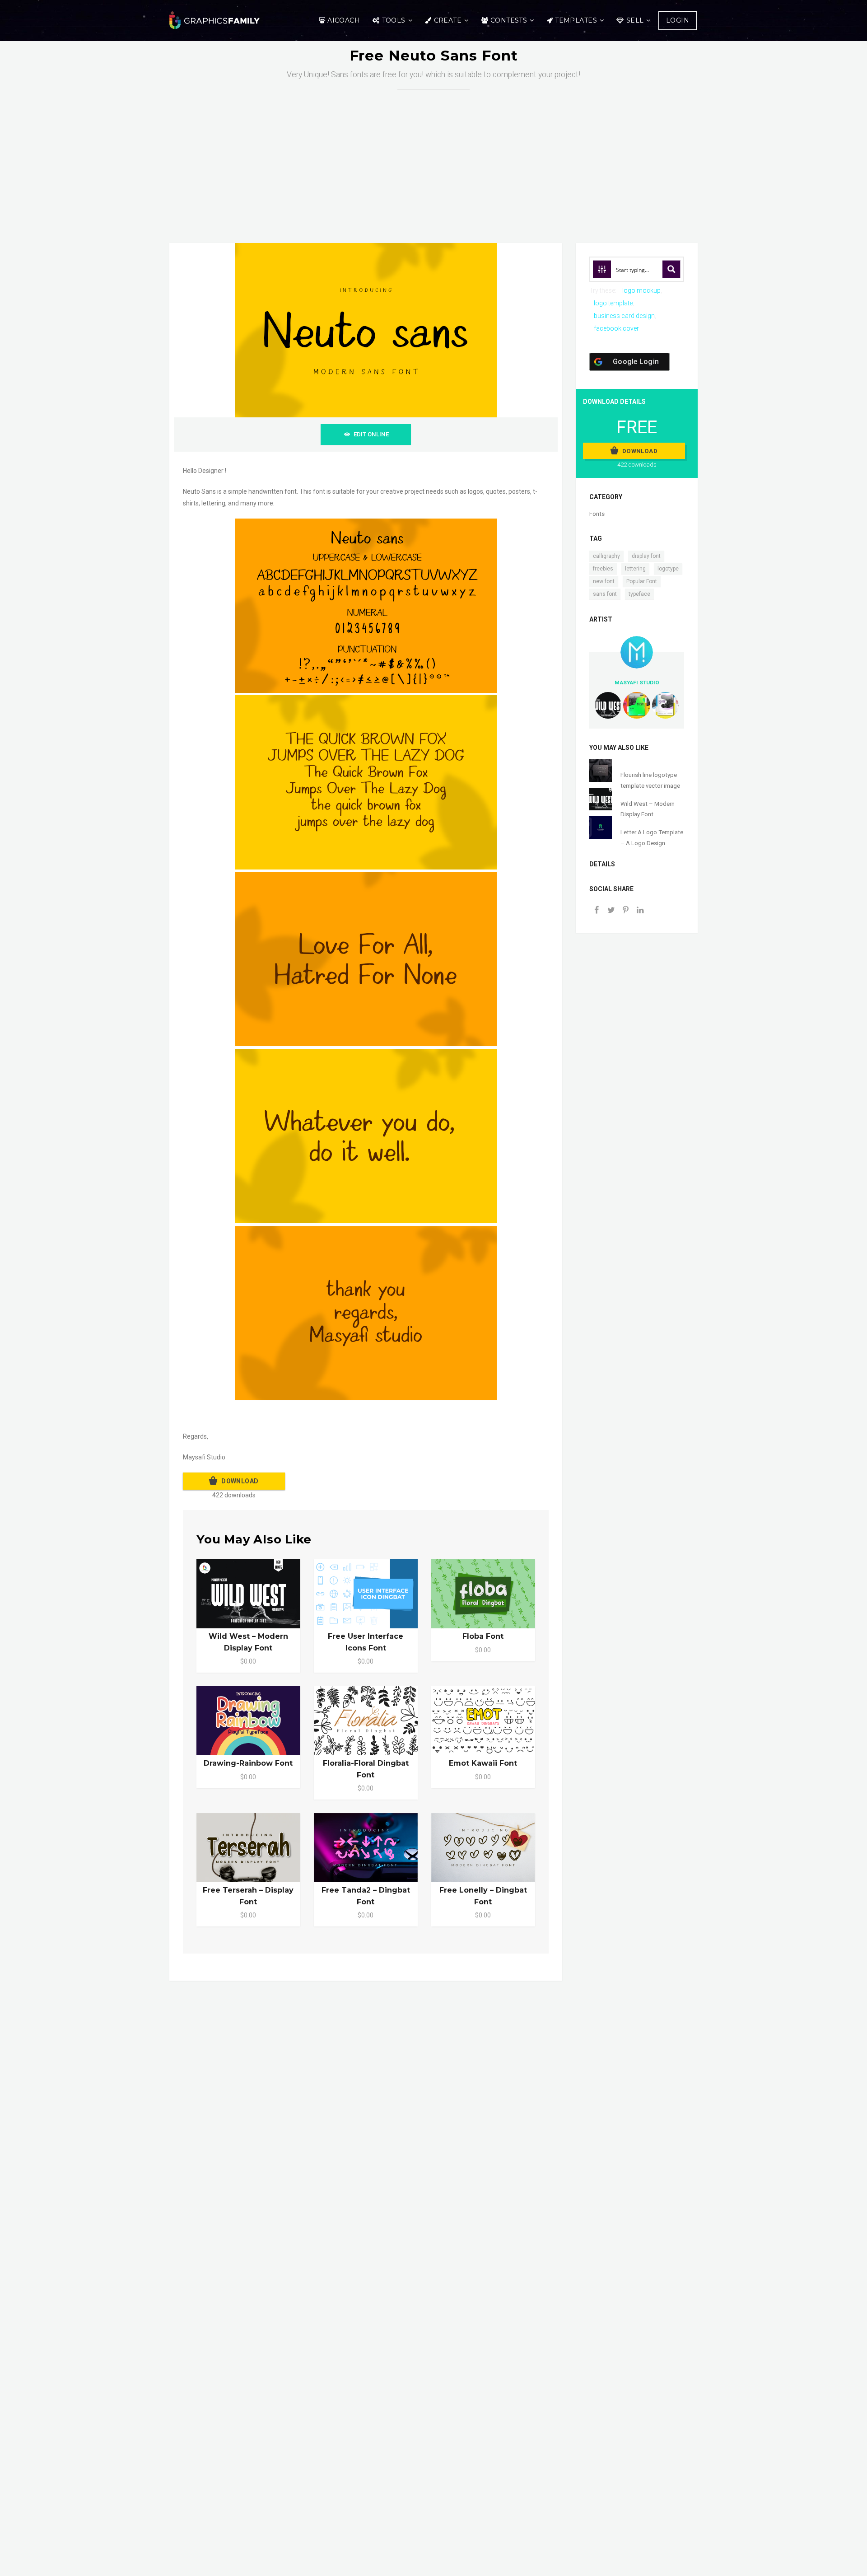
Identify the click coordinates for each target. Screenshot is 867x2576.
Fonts (597, 514)
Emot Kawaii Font (483, 1763)
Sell (635, 20)
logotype (668, 569)
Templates (576, 20)
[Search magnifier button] (671, 269)
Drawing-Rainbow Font (248, 1763)
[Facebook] (597, 911)
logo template (613, 303)
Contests (509, 20)
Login (678, 20)
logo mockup (641, 290)
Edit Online (371, 434)
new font (604, 581)
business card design (624, 316)
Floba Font (483, 1636)
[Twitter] (611, 911)
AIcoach (344, 20)
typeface (639, 594)
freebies (603, 569)
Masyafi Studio (637, 683)
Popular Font (642, 581)
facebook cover (616, 328)
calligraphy (606, 556)
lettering (635, 569)
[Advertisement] (440, 157)
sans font (605, 594)
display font (646, 556)
